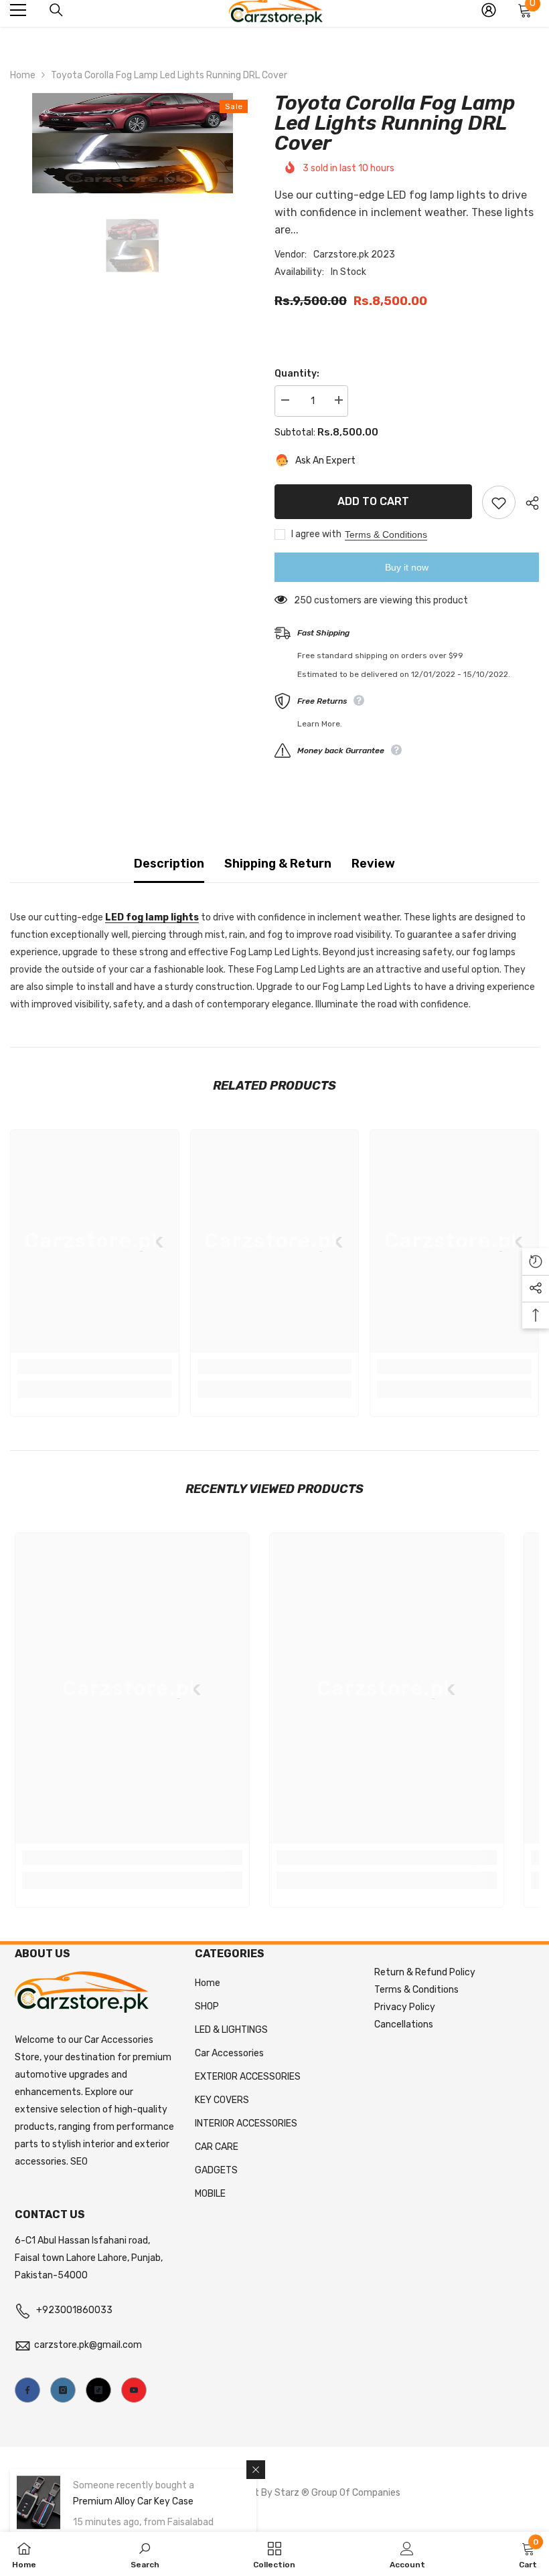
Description (169, 864)
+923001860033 (74, 2310)
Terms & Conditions (386, 534)
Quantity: (297, 374)
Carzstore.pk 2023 (354, 255)
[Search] (56, 10)
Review (373, 864)
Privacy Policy (405, 2007)
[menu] (18, 10)
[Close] (256, 2470)
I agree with (316, 534)
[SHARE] (527, 503)
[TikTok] (98, 2390)
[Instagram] (63, 2390)
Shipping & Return (278, 864)
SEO (79, 2162)
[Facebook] (27, 2390)
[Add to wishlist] (499, 502)
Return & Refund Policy (425, 1972)
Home (23, 75)
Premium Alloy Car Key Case (133, 2501)
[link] (95, 1367)
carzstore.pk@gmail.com (88, 2345)
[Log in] (489, 10)
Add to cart (373, 501)
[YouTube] (134, 2390)
